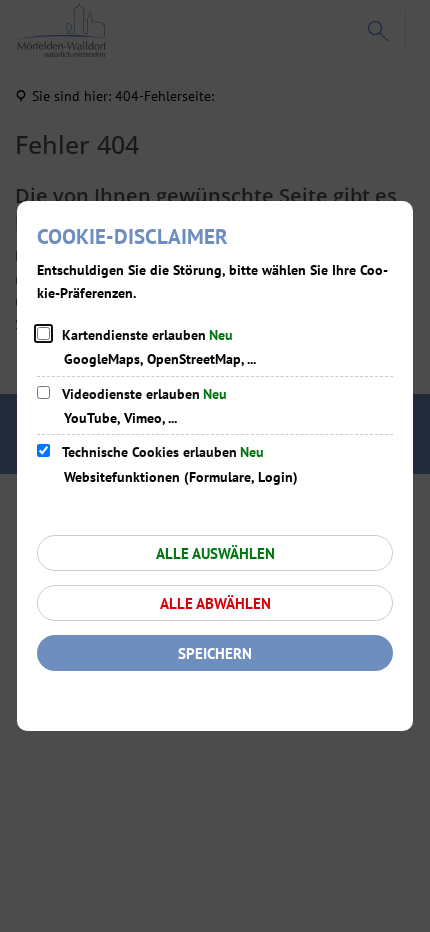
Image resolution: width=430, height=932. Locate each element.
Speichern (215, 653)
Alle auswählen (215, 553)
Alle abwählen (215, 603)
